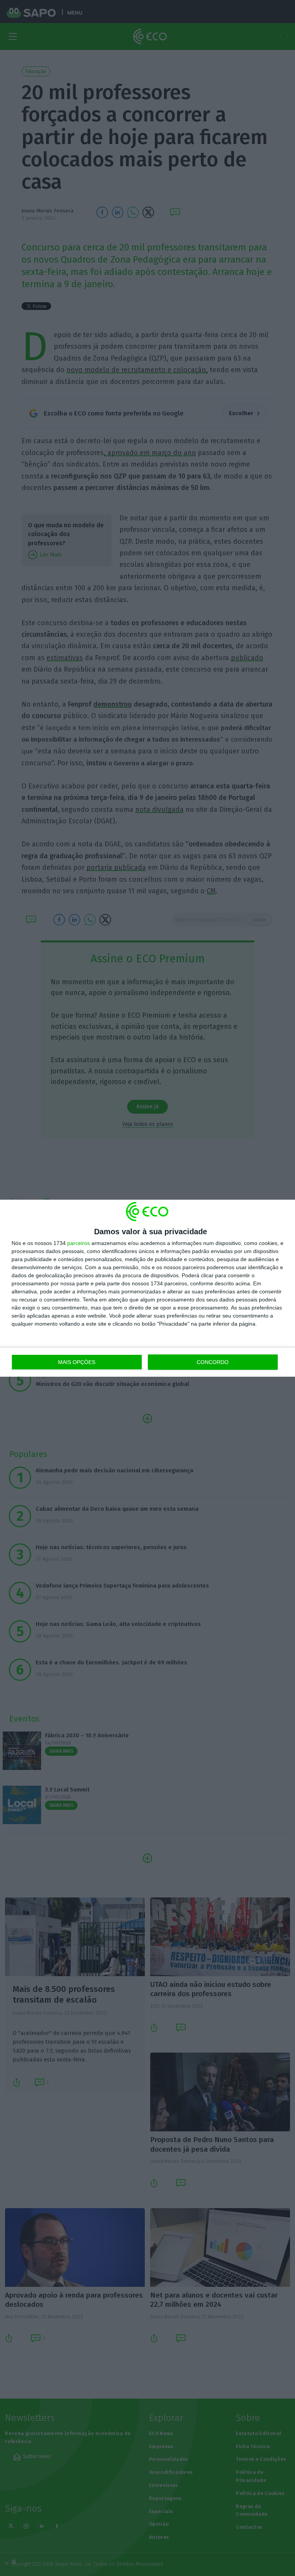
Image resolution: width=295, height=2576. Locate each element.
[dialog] (147, 1288)
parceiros (79, 1243)
